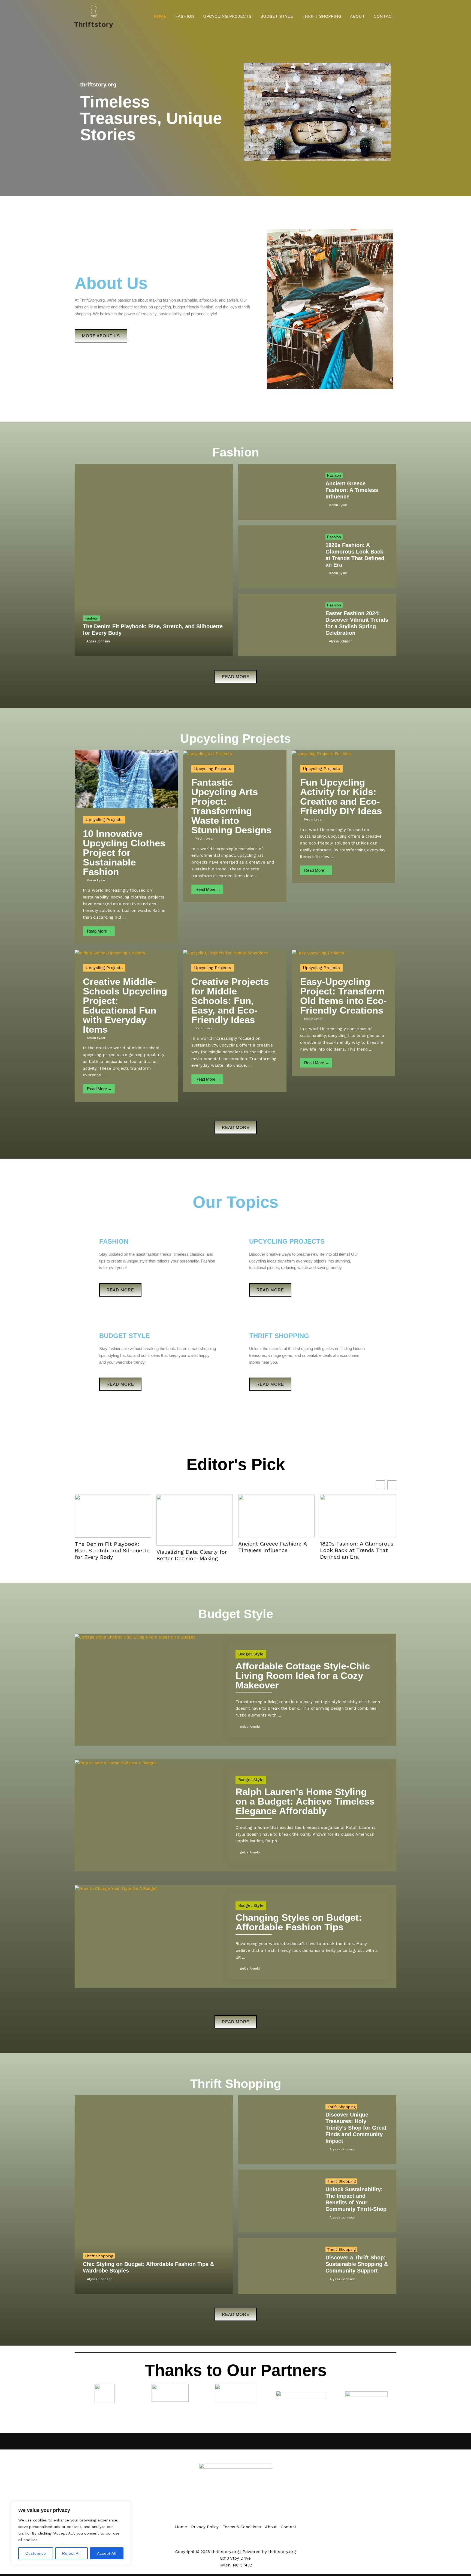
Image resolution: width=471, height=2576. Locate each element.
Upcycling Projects (227, 16)
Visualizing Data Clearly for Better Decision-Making (192, 1555)
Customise (36, 2553)
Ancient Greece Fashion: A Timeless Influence (352, 490)
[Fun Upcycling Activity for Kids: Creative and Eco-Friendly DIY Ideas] (321, 753)
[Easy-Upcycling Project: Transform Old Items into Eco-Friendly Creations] (318, 953)
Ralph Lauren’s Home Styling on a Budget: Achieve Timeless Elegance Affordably (305, 1801)
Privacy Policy (205, 2527)
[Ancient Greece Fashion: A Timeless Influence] (278, 492)
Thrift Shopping (321, 16)
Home (160, 16)
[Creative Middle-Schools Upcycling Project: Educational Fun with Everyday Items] (110, 953)
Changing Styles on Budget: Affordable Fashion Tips (299, 1922)
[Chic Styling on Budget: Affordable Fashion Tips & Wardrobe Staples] (154, 2195)
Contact (384, 16)
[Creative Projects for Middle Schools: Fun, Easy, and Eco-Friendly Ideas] (225, 953)
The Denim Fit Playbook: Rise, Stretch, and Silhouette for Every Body (112, 1550)
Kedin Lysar (338, 505)
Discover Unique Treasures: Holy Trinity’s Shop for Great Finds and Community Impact (356, 2128)
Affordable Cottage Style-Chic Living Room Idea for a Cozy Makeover (303, 1675)
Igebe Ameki (250, 1727)
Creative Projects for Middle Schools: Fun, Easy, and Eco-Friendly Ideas (230, 1001)
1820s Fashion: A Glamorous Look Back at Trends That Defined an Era (357, 1550)
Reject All (71, 2553)
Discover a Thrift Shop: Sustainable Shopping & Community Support (357, 2264)
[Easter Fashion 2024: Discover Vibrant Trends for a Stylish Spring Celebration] (278, 625)
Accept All (107, 2553)
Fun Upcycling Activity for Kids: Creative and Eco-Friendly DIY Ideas (341, 796)
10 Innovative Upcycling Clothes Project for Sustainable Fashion (124, 853)
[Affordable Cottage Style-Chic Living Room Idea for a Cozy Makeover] (135, 1637)
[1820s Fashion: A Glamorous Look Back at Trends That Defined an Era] (278, 557)
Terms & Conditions (242, 2527)
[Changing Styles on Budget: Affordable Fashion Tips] (116, 1888)
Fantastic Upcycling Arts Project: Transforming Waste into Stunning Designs (231, 806)
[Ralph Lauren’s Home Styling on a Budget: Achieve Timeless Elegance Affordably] (115, 1763)
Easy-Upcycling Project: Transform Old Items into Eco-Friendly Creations (343, 996)
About (357, 16)
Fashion (185, 16)
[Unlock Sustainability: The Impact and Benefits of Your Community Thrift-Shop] (278, 2201)
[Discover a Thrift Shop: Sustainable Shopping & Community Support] (278, 2266)
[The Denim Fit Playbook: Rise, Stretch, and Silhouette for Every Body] (154, 560)
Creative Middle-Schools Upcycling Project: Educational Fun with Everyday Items (125, 1005)
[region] (71, 2533)
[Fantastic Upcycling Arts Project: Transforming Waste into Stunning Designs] (208, 753)
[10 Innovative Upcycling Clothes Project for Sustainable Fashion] (126, 779)
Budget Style (277, 16)
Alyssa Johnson (98, 641)
